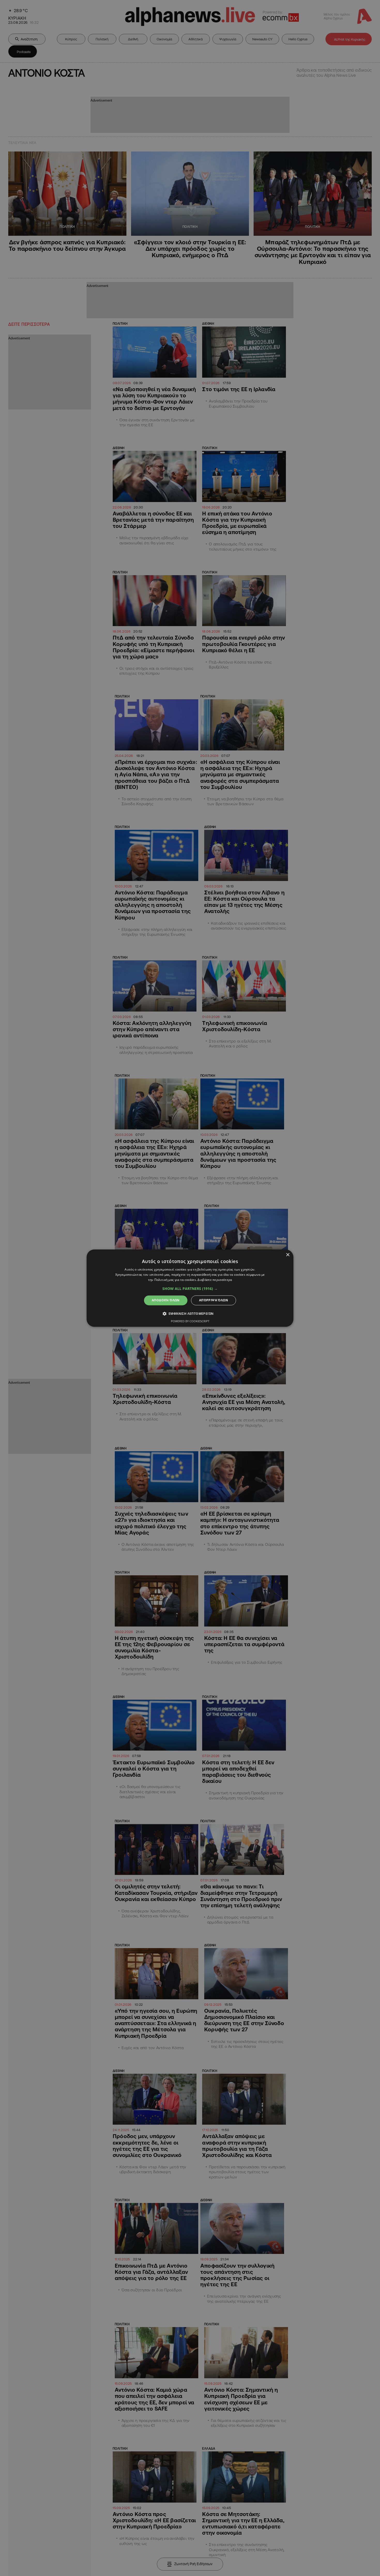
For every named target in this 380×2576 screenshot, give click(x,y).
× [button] (288, 1255)
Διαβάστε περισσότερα (215, 1280)
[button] (190, 1289)
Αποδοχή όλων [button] (166, 1300)
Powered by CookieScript (190, 1321)
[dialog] (190, 1288)
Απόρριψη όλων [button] (214, 1300)
